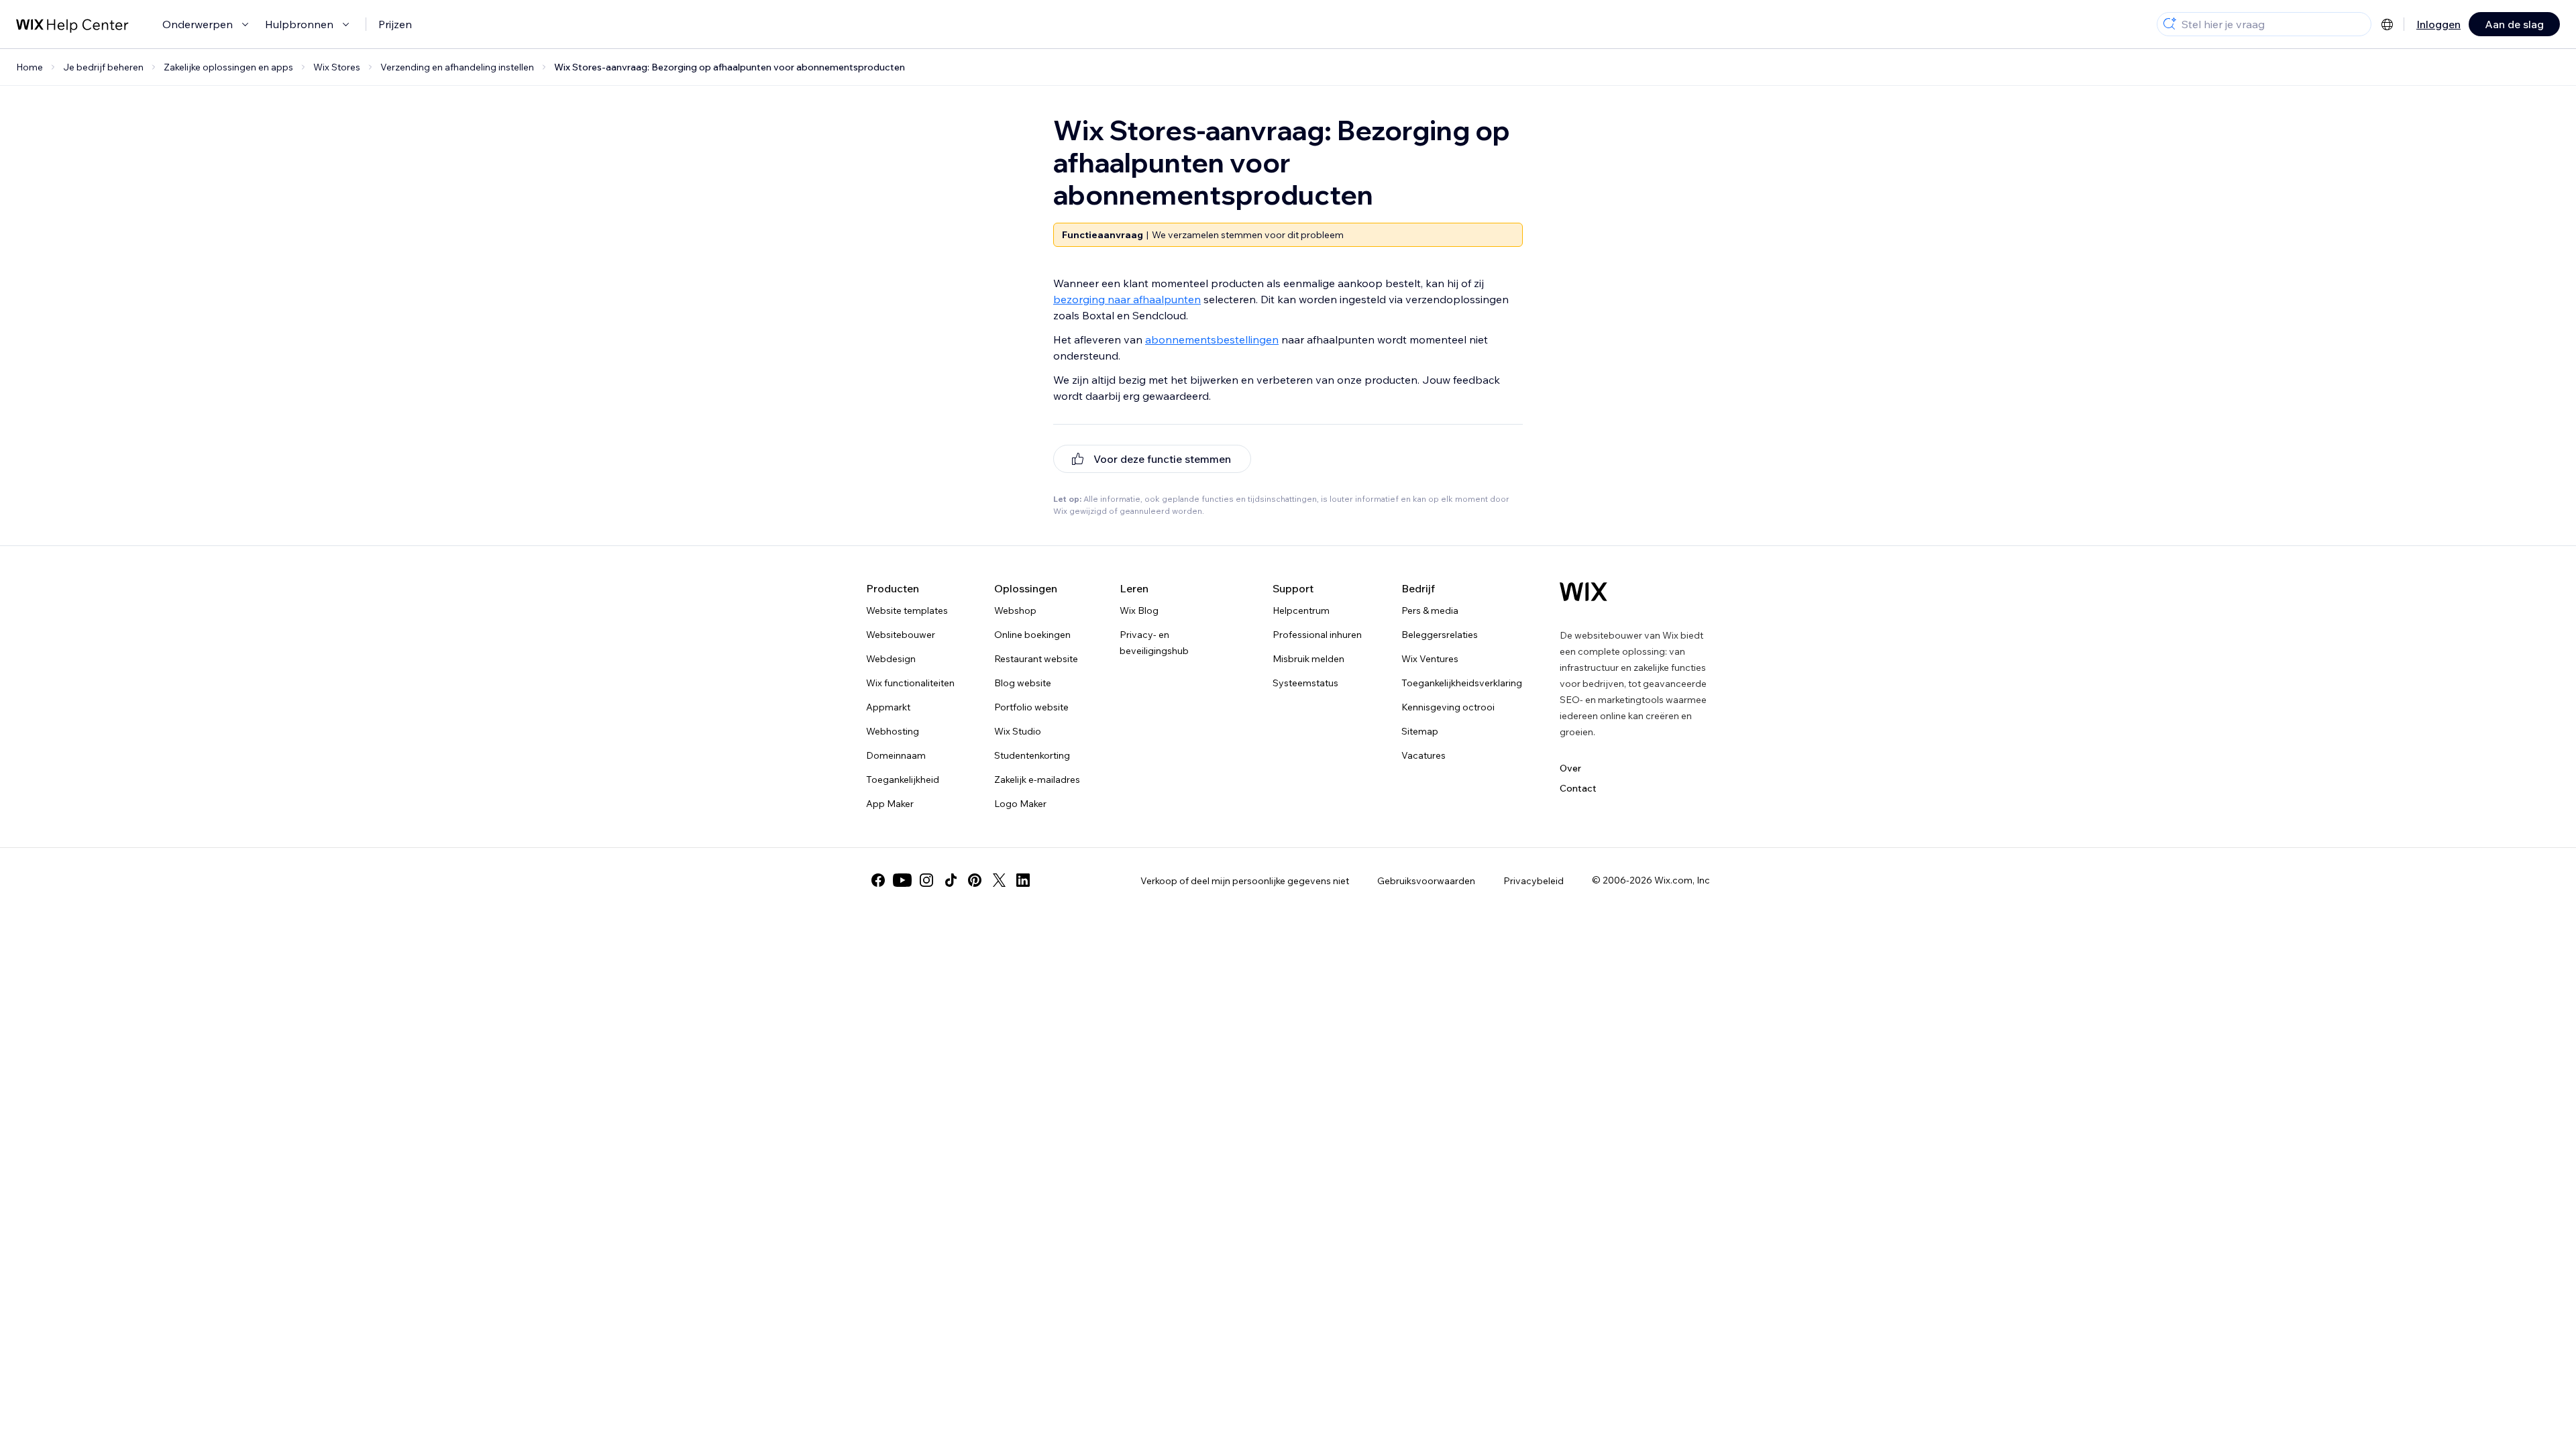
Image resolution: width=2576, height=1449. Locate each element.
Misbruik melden (1308, 659)
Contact (1578, 788)
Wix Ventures (1430, 659)
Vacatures (1424, 755)
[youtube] (902, 880)
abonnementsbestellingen (1212, 339)
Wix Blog (1139, 610)
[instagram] (926, 880)
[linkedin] (1023, 880)
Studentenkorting (1032, 755)
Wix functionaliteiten (910, 683)
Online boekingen (1032, 635)
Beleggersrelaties (1440, 635)
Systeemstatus (1305, 683)
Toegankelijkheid (903, 780)
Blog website (1023, 683)
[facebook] (878, 880)
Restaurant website (1036, 659)
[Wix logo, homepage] (1584, 592)
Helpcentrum (1301, 610)
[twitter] (999, 880)
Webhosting (893, 731)
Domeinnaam (896, 755)
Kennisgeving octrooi (1448, 707)
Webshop (1015, 610)
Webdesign (891, 659)
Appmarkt (888, 707)
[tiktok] (951, 880)
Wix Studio (1018, 731)
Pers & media (1430, 610)
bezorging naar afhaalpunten (1127, 299)
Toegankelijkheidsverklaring (1462, 683)
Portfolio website (1031, 707)
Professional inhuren (1317, 635)
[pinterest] (975, 880)
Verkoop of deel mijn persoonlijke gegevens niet (1245, 881)
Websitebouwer (901, 635)
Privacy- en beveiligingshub (1154, 643)
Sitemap (1420, 731)
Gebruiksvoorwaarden (1426, 881)
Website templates (907, 610)
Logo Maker (1020, 804)
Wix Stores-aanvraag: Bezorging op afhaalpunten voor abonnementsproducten (730, 67)
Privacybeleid (1534, 881)
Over (1570, 768)
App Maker (890, 804)
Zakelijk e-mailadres (1037, 780)
